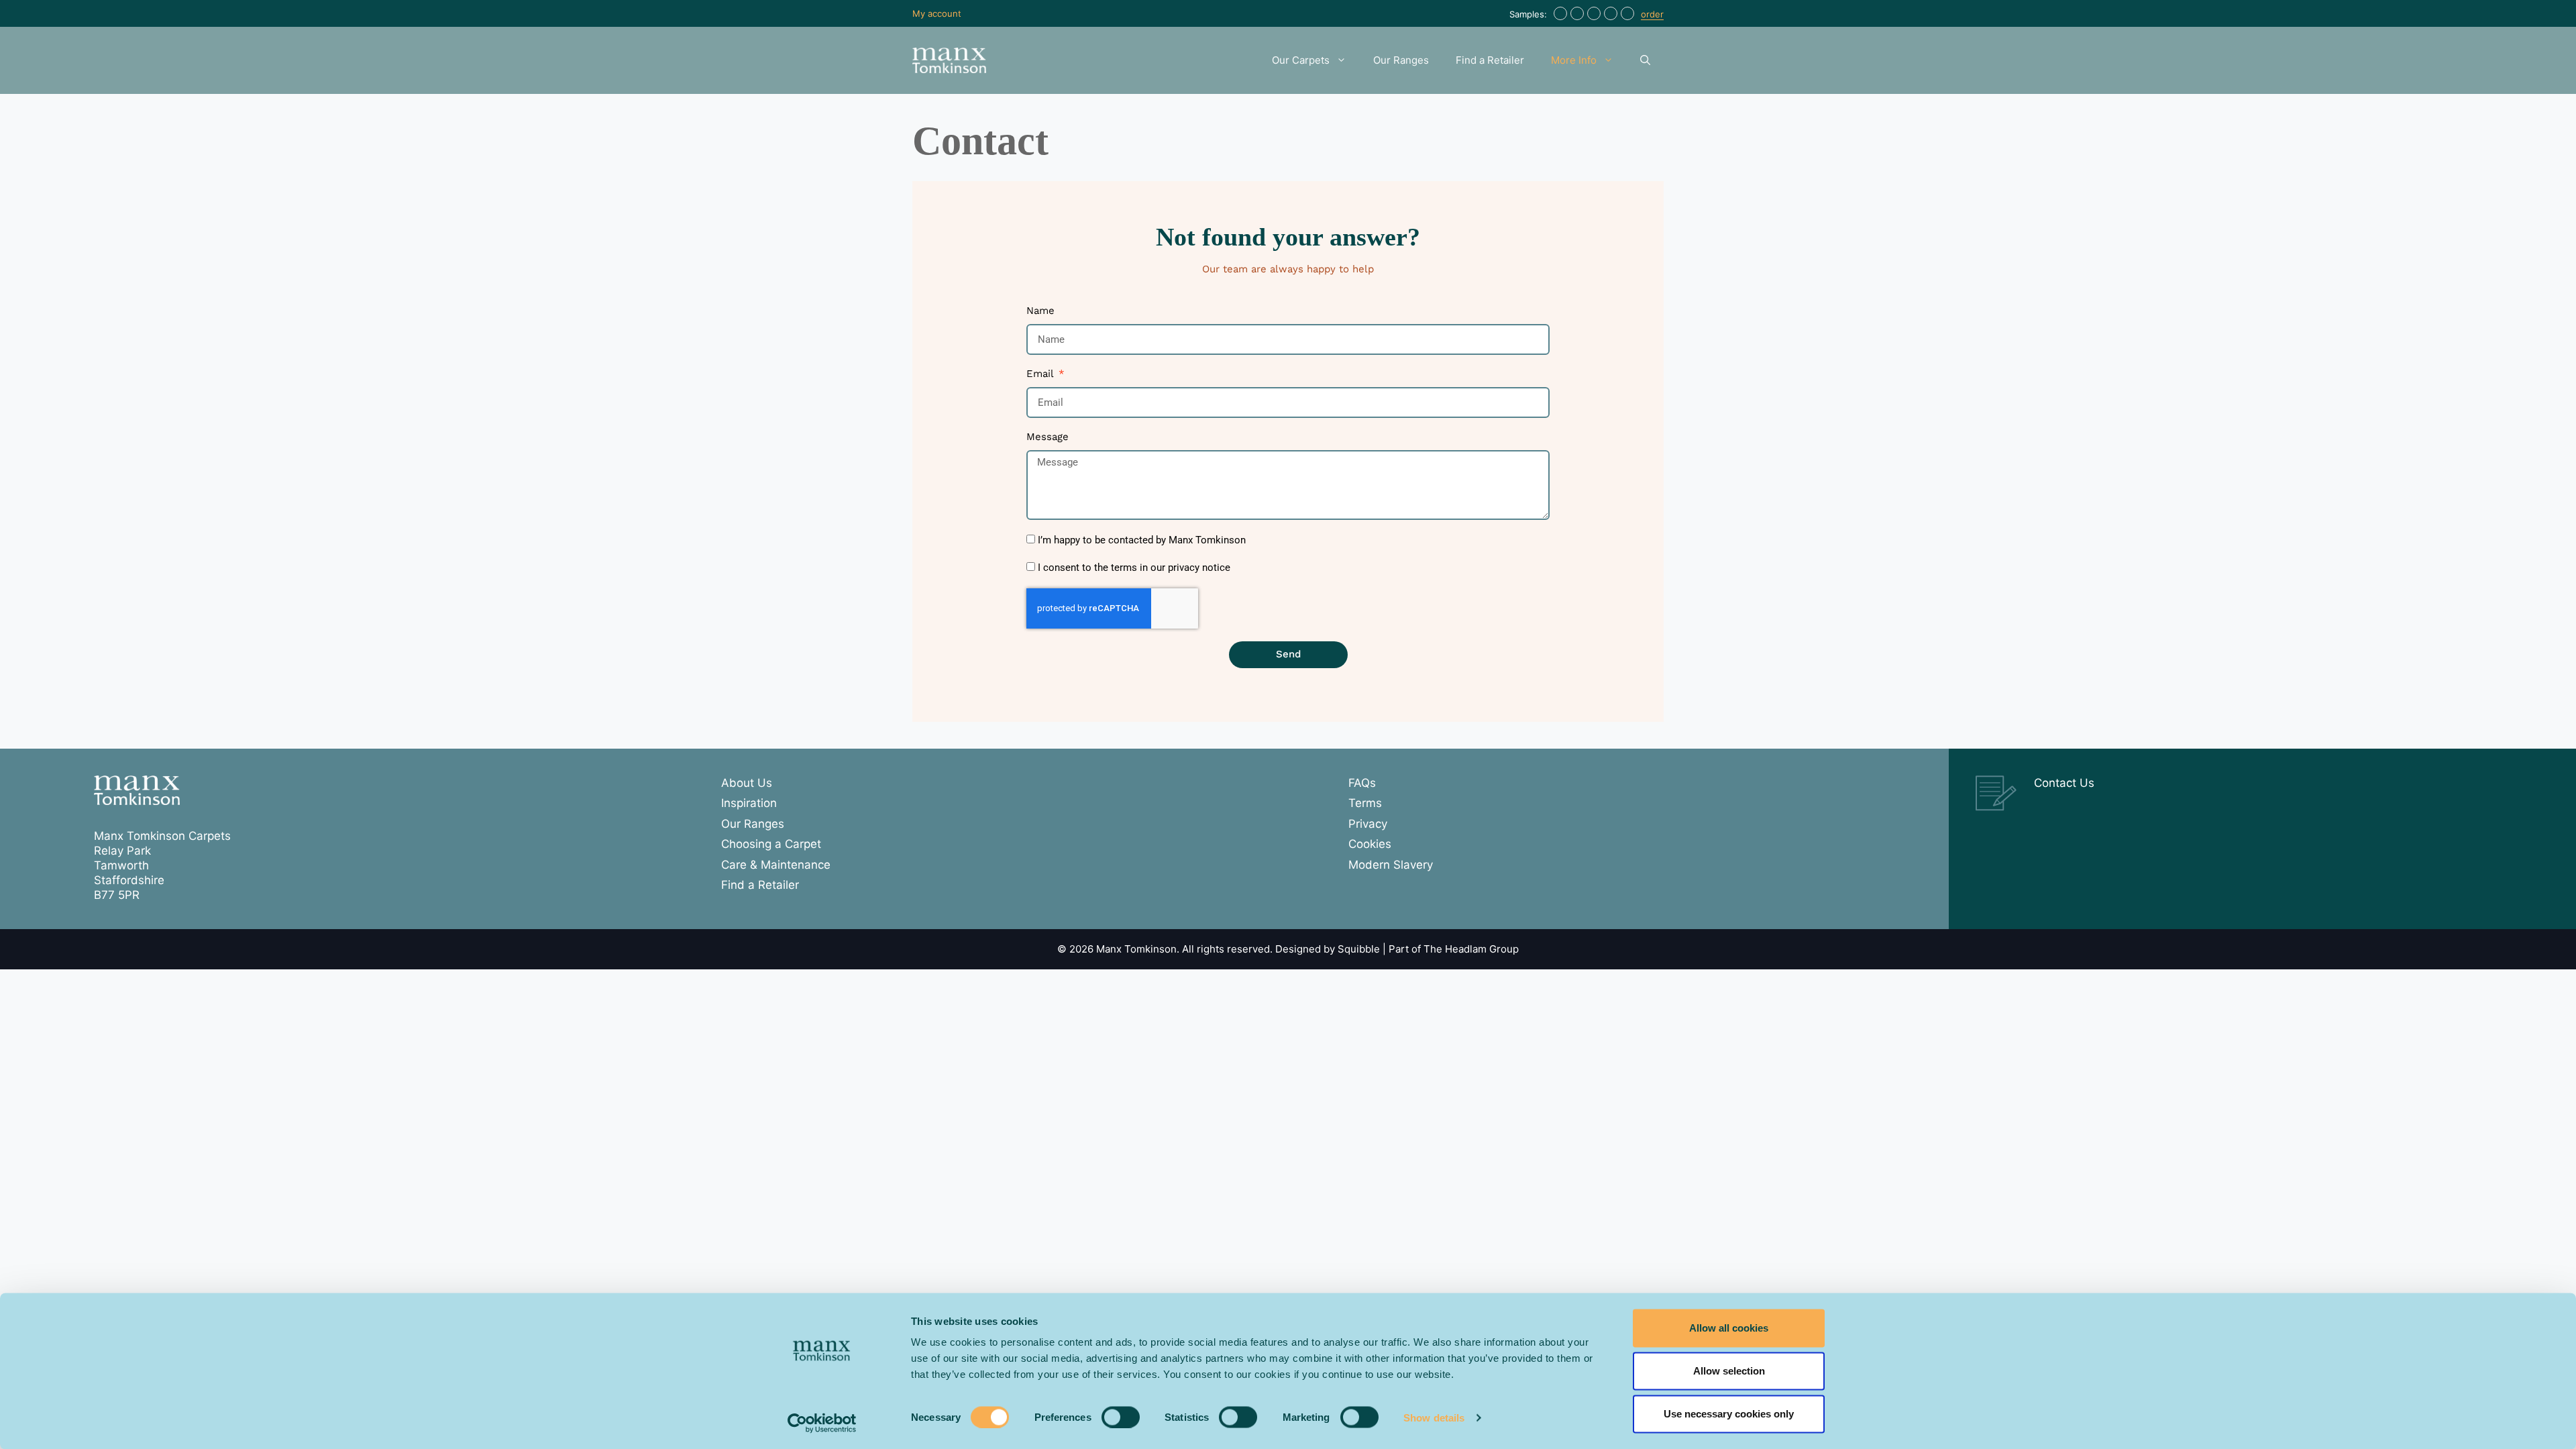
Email (1041, 374)
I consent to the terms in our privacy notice (1134, 568)
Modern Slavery (1391, 865)
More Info (1574, 60)
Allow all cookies (1729, 1328)
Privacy (1368, 824)
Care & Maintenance (776, 865)
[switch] (1121, 1417)
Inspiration (749, 803)
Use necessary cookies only (1729, 1414)
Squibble (1359, 949)
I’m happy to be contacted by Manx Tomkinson (1142, 540)
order (1652, 14)
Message (1048, 437)
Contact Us (2064, 783)
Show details (1434, 1417)
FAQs (1362, 783)
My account (937, 13)
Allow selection (1729, 1371)
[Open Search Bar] (1645, 60)
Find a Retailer (1490, 60)
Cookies (1370, 844)
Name (1040, 311)
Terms (1365, 803)
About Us (747, 783)
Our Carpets (1301, 60)
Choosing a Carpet (771, 844)
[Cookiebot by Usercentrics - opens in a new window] (822, 1423)
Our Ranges (1401, 60)
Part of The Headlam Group (1454, 949)
